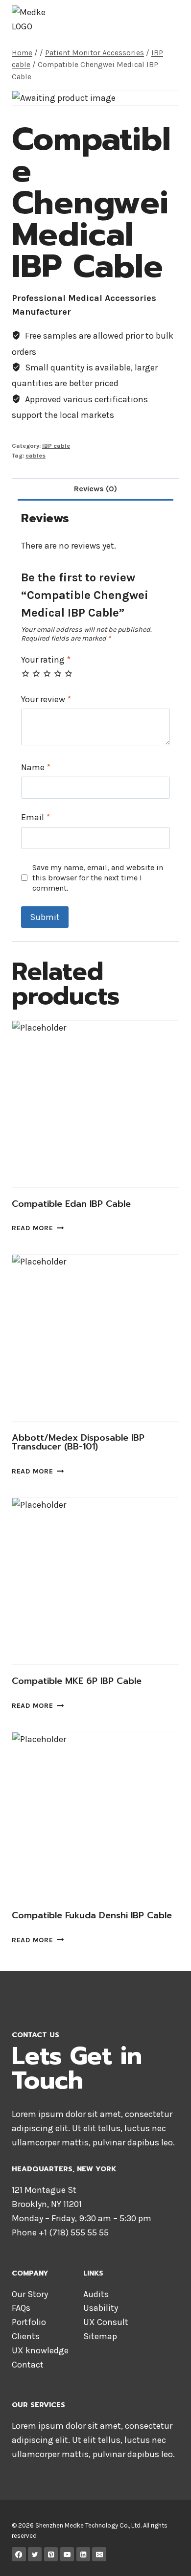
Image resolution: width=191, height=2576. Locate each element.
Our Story (30, 2294)
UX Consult (106, 2322)
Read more (32, 1229)
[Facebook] (19, 2554)
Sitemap (100, 2336)
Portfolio (29, 2322)
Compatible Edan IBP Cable (71, 1204)
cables (36, 455)
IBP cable (56, 446)
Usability (101, 2308)
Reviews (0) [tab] (95, 489)
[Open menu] (170, 19)
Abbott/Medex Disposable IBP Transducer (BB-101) (78, 1442)
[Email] (99, 2554)
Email (36, 817)
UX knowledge (40, 2350)
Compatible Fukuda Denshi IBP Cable (92, 1915)
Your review (46, 699)
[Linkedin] (84, 2554)
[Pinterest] (51, 2554)
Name (36, 767)
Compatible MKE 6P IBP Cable (77, 1681)
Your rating (46, 660)
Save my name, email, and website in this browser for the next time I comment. (98, 878)
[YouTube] (67, 2554)
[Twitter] (35, 2554)
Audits (96, 2294)
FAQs (21, 2308)
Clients (26, 2336)
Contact (28, 2365)
